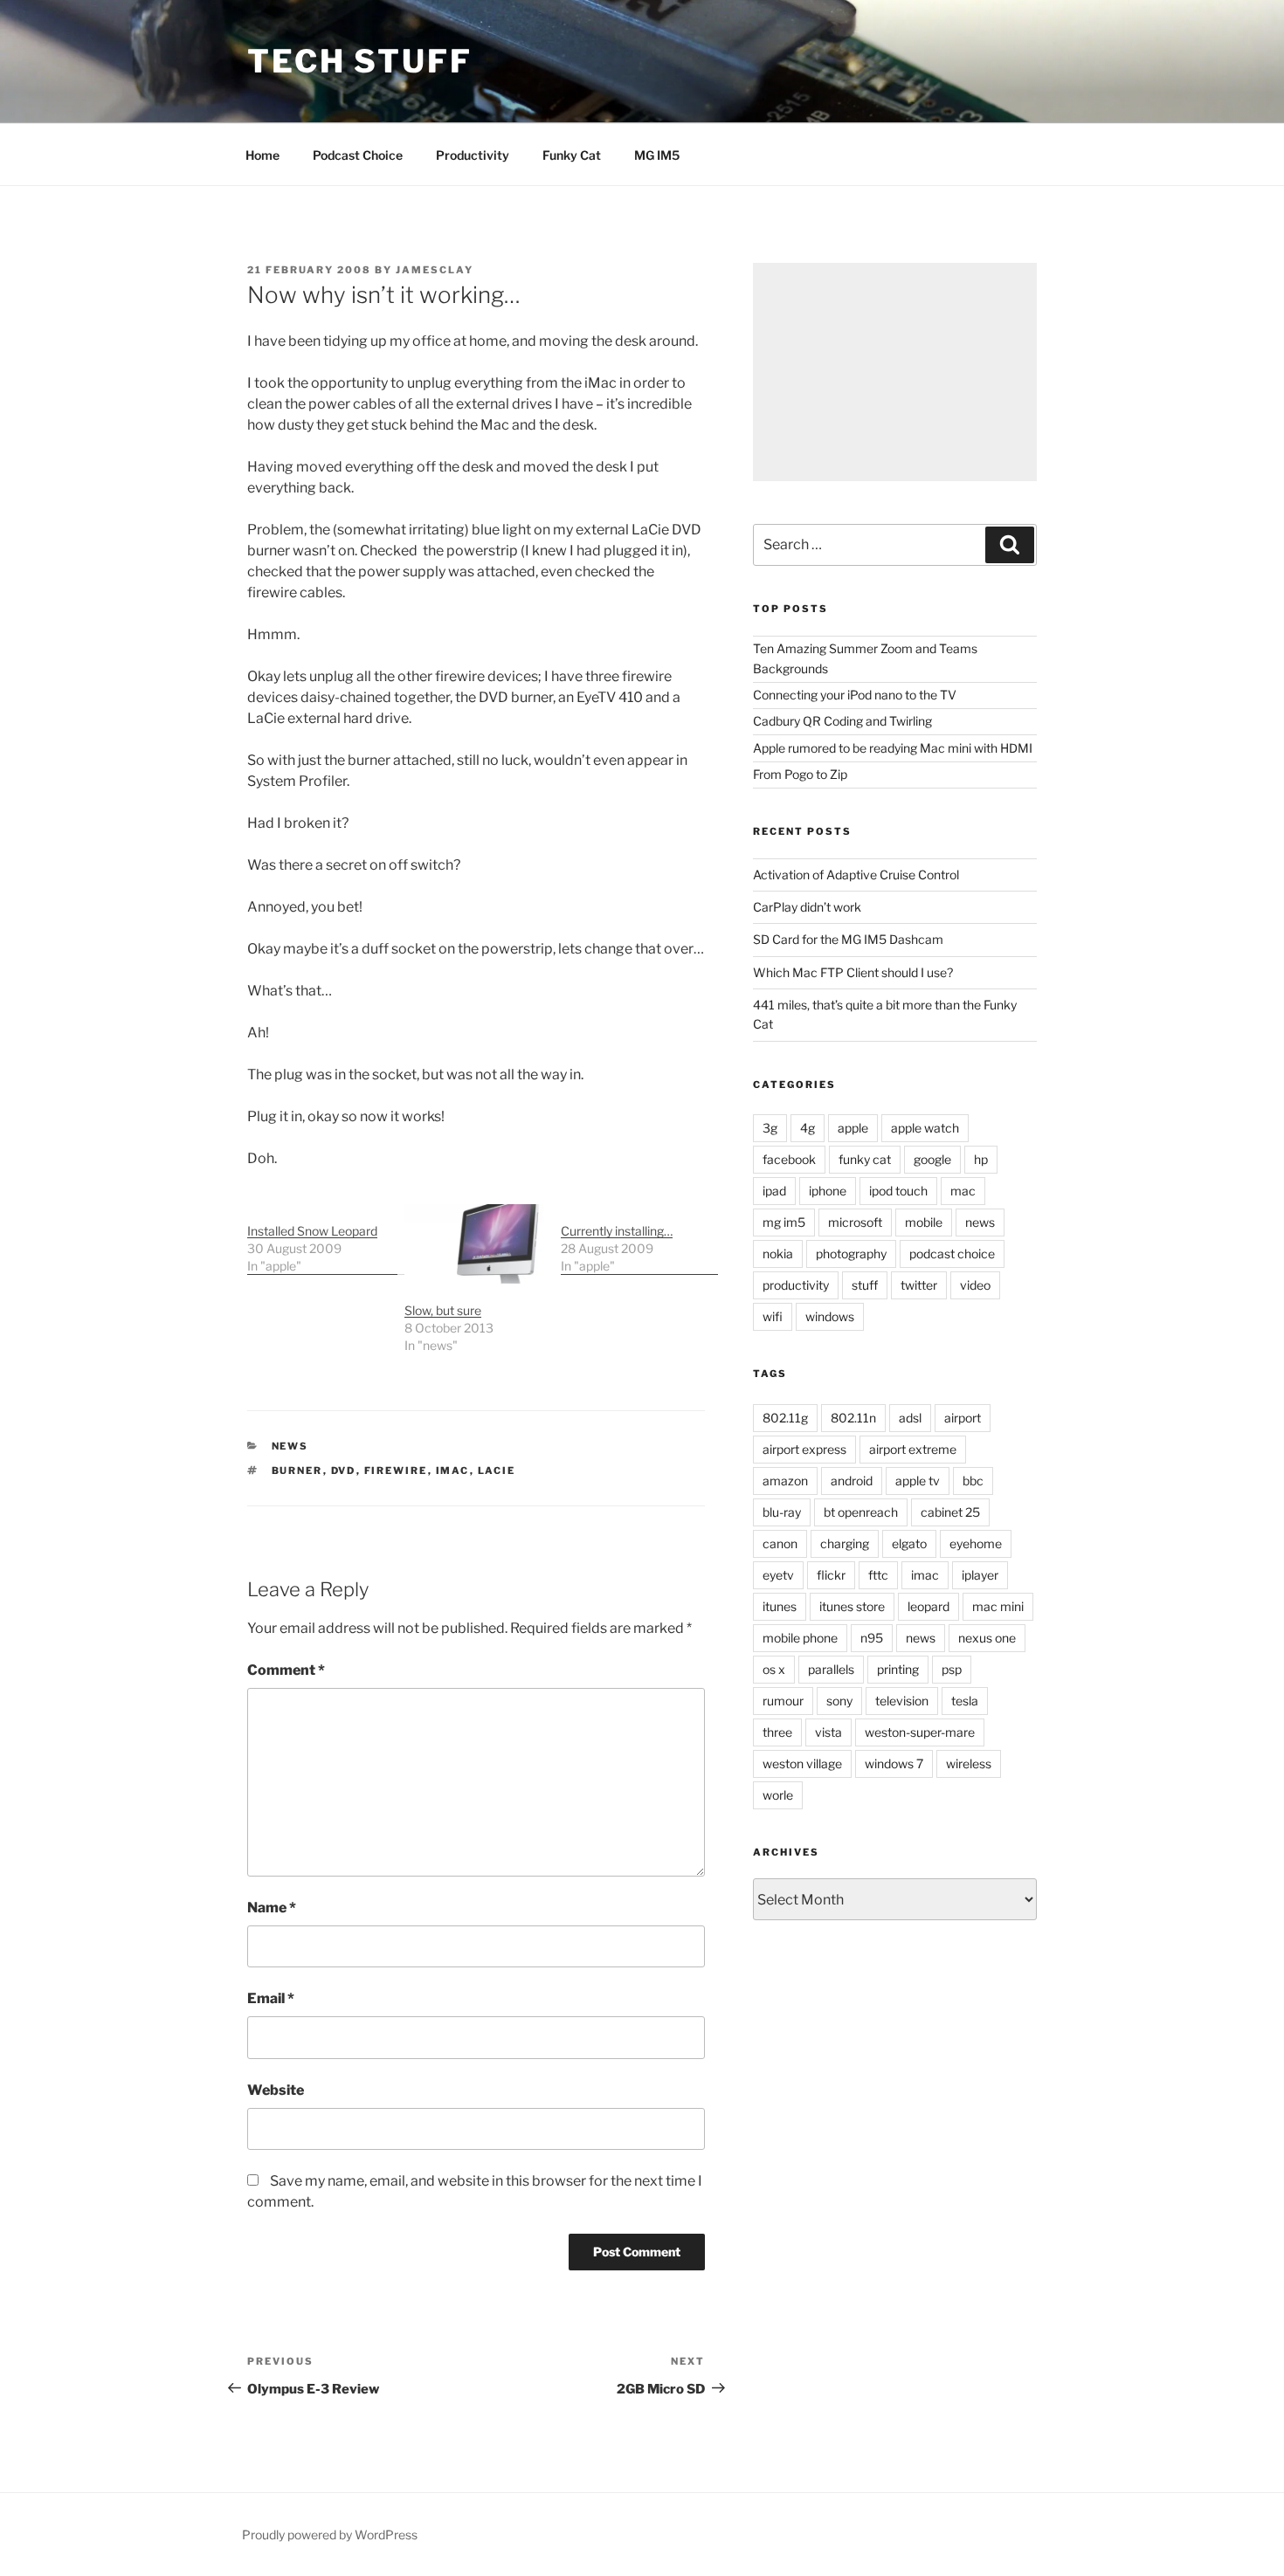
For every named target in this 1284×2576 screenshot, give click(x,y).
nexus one (987, 1638)
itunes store (852, 1606)
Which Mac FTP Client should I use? (853, 972)
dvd (344, 1471)
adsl (910, 1418)
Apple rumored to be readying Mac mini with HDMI (893, 748)
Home (262, 155)
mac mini (998, 1606)
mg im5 (784, 1222)
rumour (783, 1701)
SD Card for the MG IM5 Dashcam (848, 939)
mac (963, 1191)
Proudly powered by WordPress (330, 2535)
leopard (928, 1606)
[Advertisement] (895, 372)
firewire (396, 1471)
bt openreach (861, 1512)
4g (808, 1128)
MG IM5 (657, 155)
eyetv (778, 1575)
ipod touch (898, 1191)
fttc (878, 1575)
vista (828, 1732)
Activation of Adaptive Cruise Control (856, 875)
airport (963, 1418)
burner (297, 1471)
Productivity (473, 155)
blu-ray (782, 1512)
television (902, 1701)
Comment (286, 1670)
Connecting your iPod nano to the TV (855, 695)
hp (981, 1159)
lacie (497, 1471)
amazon (785, 1481)
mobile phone (800, 1638)
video (975, 1285)
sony (839, 1701)
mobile (924, 1222)
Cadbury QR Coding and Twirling (842, 721)
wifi (773, 1316)
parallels (831, 1669)
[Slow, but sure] (474, 1244)
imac (453, 1471)
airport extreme (913, 1449)
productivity (796, 1285)
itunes (780, 1606)
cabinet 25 (950, 1512)
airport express (804, 1449)
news (290, 1446)
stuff (865, 1285)
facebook (789, 1159)
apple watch (925, 1128)
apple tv (918, 1481)
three (777, 1732)
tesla (965, 1701)
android (852, 1481)
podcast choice (952, 1254)
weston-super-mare (920, 1732)
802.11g (785, 1418)
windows (830, 1316)
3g (770, 1128)
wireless (969, 1763)
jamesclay (435, 270)
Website (276, 2090)
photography (851, 1254)
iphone (828, 1191)
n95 (872, 1638)
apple (853, 1128)
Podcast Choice (358, 155)
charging (845, 1543)
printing (898, 1669)
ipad (774, 1191)
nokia (778, 1254)
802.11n (853, 1418)
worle (778, 1795)
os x (774, 1669)
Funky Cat (572, 155)
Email (271, 1998)
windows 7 (894, 1763)
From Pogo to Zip (800, 774)
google (932, 1159)
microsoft (855, 1222)
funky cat (865, 1159)
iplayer (980, 1575)
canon (780, 1543)
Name (272, 1908)
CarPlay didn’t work (807, 907)
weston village (802, 1763)
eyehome (976, 1543)
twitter (919, 1285)
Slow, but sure (443, 1310)
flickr (831, 1575)
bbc (973, 1481)
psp (952, 1669)
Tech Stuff (360, 61)
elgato (909, 1543)
